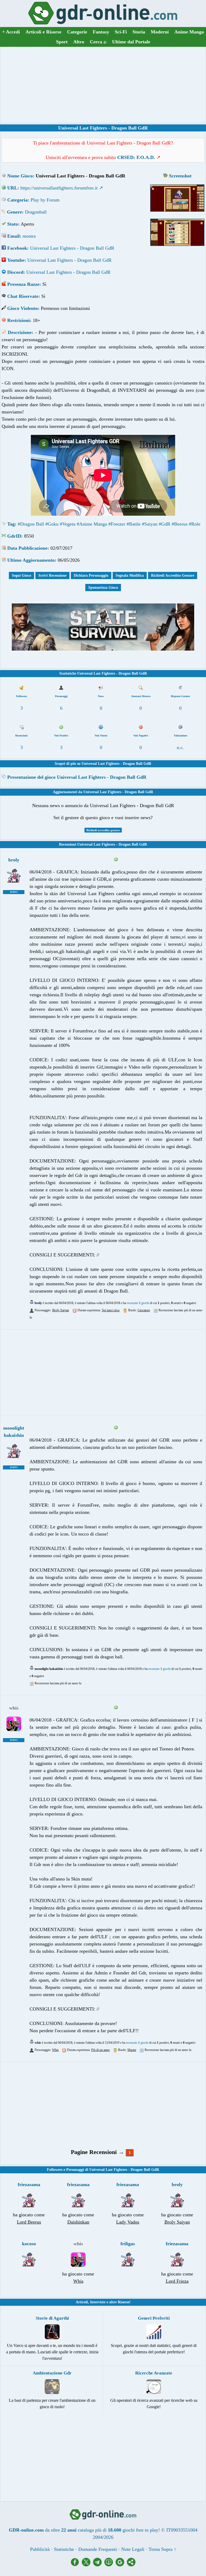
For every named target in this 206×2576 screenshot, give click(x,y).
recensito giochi (138, 1303)
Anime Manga (189, 32)
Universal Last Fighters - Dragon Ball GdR (72, 248)
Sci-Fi (121, 32)
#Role (195, 524)
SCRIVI (14, 892)
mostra (29, 236)
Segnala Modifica (130, 575)
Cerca (98, 42)
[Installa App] (110, 2565)
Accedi (11, 32)
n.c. (180, 747)
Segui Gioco (21, 575)
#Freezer (117, 524)
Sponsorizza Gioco (103, 588)
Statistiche (64, 2549)
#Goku (52, 524)
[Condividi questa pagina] (131, 2565)
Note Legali (133, 2549)
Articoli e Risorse (43, 32)
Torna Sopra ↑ (162, 2549)
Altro (79, 42)
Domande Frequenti (98, 2549)
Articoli (82, 2302)
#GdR (165, 524)
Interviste (98, 2302)
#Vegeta (68, 524)
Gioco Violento (23, 308)
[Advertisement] (103, 85)
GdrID (14, 536)
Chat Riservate (23, 296)
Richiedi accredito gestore (103, 830)
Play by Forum (45, 200)
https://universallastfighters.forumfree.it (59, 188)
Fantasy (101, 32)
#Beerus (180, 524)
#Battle (134, 524)
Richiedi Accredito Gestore (173, 575)
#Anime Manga (92, 524)
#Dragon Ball (31, 524)
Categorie (77, 32)
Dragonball (36, 212)
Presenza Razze (23, 284)
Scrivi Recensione (52, 575)
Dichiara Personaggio (91, 575)
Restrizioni (19, 320)
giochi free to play (140, 2530)
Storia (139, 32)
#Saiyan (150, 524)
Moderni (160, 32)
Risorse (124, 2302)
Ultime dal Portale (131, 42)
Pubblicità (40, 2549)
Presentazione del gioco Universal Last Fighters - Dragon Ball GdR (77, 777)
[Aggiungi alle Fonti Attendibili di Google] (121, 2565)
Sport (62, 42)
